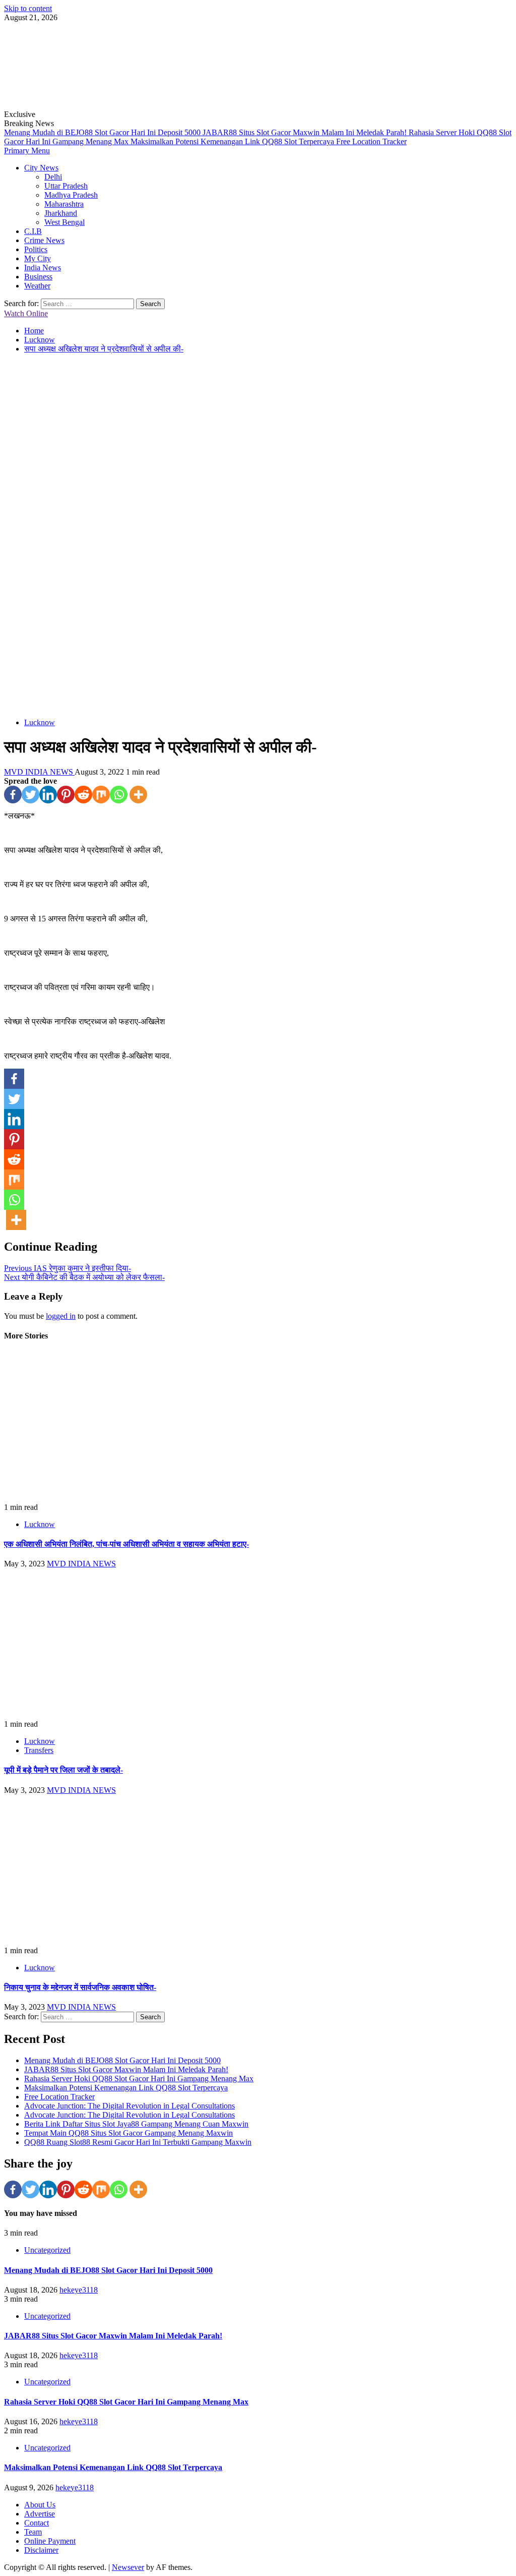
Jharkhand (61, 213)
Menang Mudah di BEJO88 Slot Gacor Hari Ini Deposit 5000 (103, 132)
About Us (40, 2505)
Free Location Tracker (371, 141)
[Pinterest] (66, 795)
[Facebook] (13, 795)
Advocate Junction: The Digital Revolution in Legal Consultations (130, 2106)
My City (38, 258)
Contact (37, 2523)
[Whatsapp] (119, 795)
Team (33, 2532)
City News (41, 168)
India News (43, 268)
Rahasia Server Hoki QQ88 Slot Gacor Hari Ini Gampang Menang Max (139, 2079)
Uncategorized (47, 2250)
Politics (36, 249)
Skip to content (28, 8)
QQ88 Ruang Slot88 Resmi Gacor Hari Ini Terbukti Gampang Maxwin (138, 2142)
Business (38, 277)
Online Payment (50, 2541)
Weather (37, 286)
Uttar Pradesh (66, 186)
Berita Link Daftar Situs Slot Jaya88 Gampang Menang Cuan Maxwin (136, 2124)
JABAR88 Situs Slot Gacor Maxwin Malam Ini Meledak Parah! (306, 132)
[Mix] (101, 795)
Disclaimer (41, 2550)
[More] (138, 795)
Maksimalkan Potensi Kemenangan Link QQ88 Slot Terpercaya (233, 141)
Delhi (53, 177)
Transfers (39, 1750)
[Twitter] (30, 795)
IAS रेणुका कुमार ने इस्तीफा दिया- (68, 1268)
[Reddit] (83, 795)
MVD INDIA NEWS (39, 772)
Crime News (44, 240)
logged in (61, 1316)
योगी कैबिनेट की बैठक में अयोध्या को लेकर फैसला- (84, 1277)
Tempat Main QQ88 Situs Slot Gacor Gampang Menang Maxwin (128, 2133)
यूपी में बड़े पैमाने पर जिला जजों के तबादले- (63, 1770)
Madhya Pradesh (71, 195)
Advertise (40, 2514)
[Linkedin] (48, 795)
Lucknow (40, 722)
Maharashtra (64, 204)
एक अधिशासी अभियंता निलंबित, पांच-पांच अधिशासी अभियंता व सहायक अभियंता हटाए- (126, 1544)
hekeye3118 (79, 2290)
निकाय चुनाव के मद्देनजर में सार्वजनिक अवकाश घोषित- (80, 1987)
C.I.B (33, 231)
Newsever (128, 2567)
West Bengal (64, 222)
